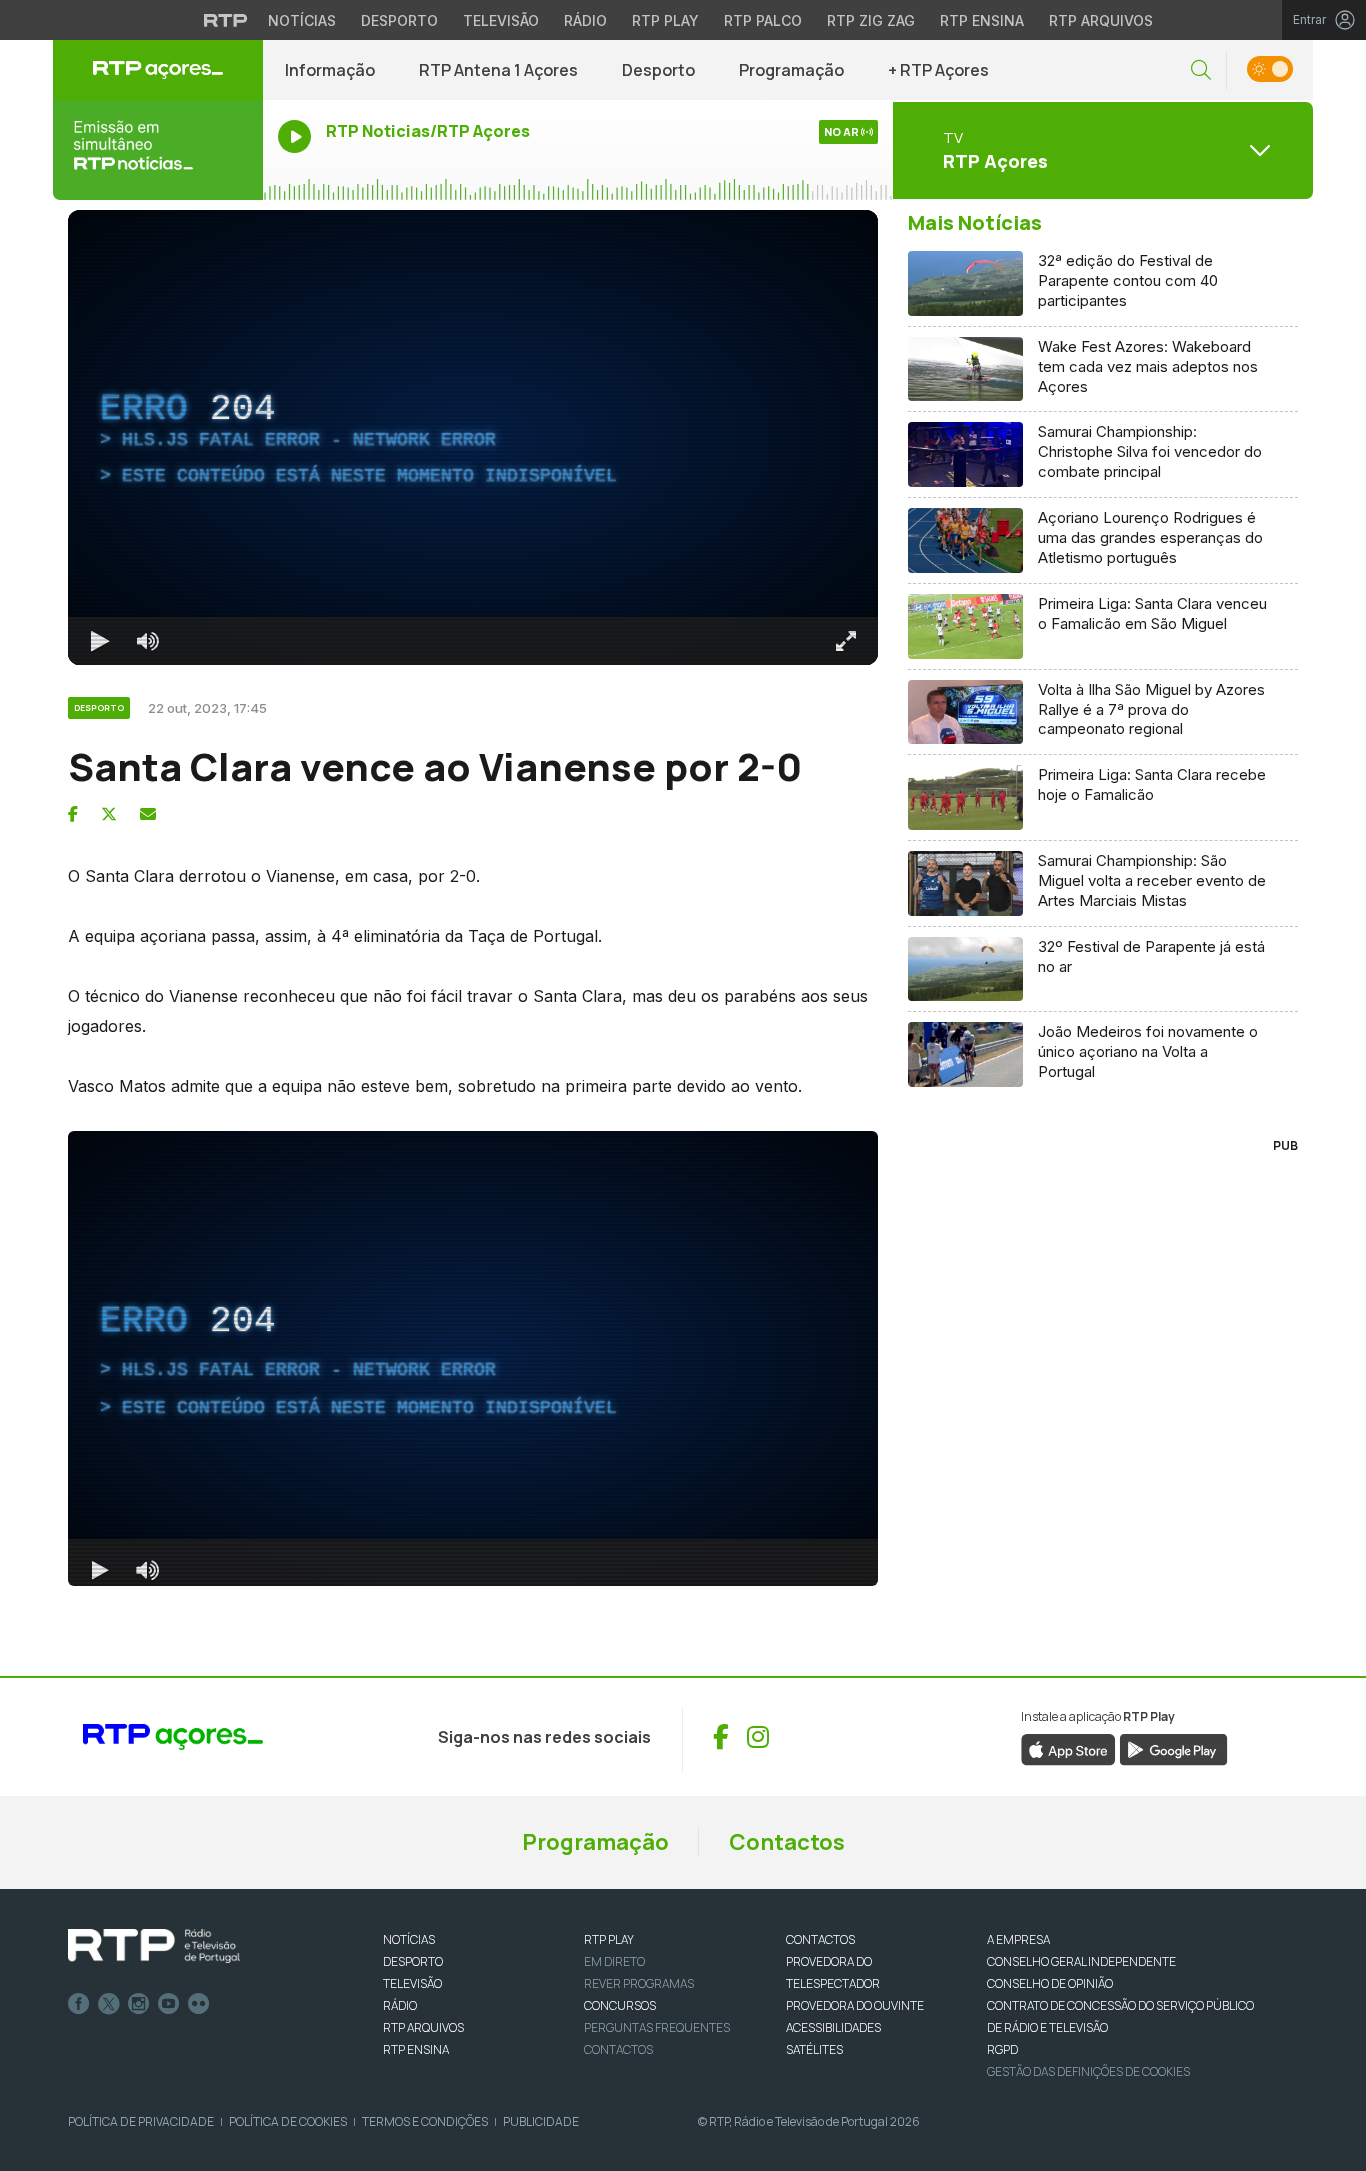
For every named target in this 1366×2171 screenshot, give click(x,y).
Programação (791, 70)
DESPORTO (413, 1961)
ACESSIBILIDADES (833, 2027)
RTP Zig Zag (871, 20)
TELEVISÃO (412, 1983)
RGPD (1002, 2049)
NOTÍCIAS (409, 1939)
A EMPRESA (1018, 1939)
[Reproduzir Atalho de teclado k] (100, 641)
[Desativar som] (148, 641)
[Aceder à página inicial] (158, 70)
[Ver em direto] (158, 150)
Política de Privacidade (141, 2121)
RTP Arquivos (1101, 20)
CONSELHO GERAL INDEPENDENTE (1081, 1961)
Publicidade (541, 2121)
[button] (1201, 70)
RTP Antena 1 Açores (498, 70)
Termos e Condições (425, 2121)
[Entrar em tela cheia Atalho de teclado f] (846, 641)
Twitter (109, 2004)
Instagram (139, 2004)
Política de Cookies (288, 2121)
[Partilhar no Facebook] (73, 814)
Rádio (585, 20)
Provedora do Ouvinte (855, 2005)
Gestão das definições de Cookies (1088, 2071)
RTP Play (665, 20)
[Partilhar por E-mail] (148, 814)
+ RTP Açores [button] (938, 70)
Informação (330, 70)
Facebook (79, 2004)
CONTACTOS (820, 1939)
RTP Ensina (982, 20)
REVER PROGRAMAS (639, 1983)
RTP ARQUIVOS (423, 2027)
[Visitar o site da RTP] (226, 20)
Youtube (169, 2004)
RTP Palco (763, 20)
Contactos (787, 1842)
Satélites (814, 2049)
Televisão (501, 20)
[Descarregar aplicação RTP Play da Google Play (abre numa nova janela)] (1173, 1748)
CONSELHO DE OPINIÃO (1050, 1983)
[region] (473, 437)
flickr (199, 2004)
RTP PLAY (609, 1939)
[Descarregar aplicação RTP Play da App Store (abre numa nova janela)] (1068, 1748)
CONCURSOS (620, 2005)
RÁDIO (400, 2005)
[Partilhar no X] (109, 814)
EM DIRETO (614, 1961)
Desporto (399, 20)
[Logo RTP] (154, 1946)
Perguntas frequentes (657, 2027)
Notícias (302, 20)
